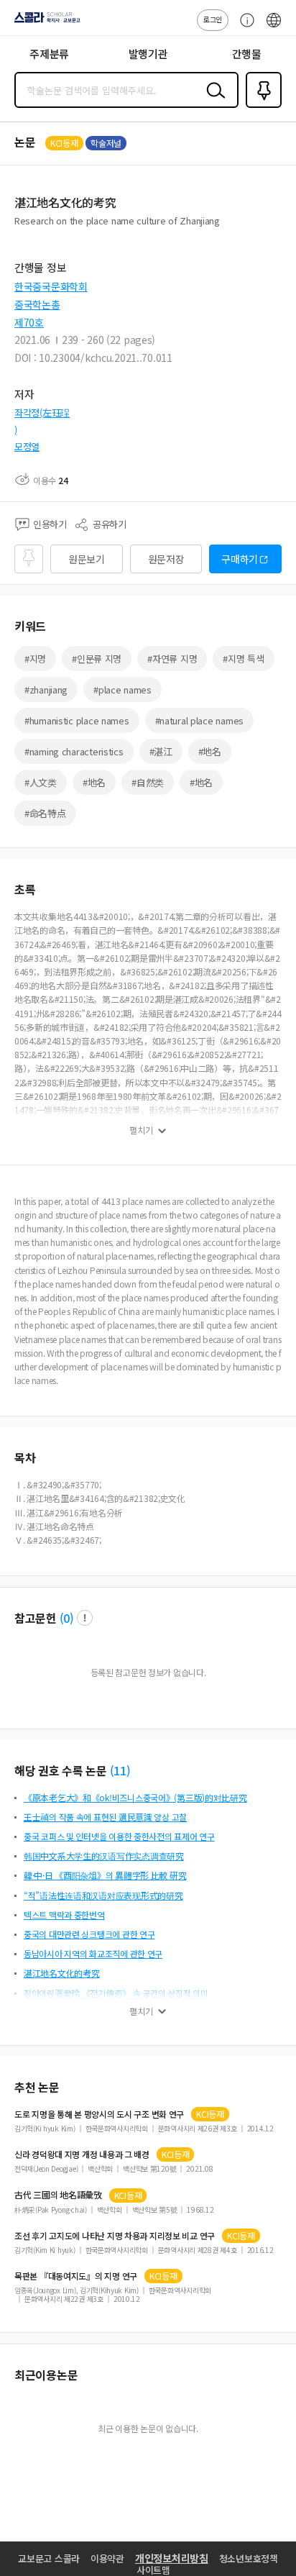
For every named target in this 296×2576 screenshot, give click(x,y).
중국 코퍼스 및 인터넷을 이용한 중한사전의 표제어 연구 (119, 1836)
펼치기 (141, 1130)
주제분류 (49, 54)
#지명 (35, 659)
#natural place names (199, 720)
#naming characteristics (74, 751)
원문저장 (166, 559)
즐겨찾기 (261, 106)
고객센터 (244, 27)
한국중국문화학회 (51, 286)
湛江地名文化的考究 (61, 1973)
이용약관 (107, 2558)
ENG (274, 27)
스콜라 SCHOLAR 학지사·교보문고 (45, 22)
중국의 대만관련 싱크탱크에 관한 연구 (89, 1934)
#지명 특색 (243, 659)
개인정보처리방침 (172, 2558)
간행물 (247, 54)
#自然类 (148, 782)
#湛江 (161, 751)
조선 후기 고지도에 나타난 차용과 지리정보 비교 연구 (115, 2236)
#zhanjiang (46, 689)
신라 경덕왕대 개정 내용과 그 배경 (82, 2154)
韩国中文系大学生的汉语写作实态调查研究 (104, 1856)
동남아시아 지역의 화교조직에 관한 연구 (93, 1953)
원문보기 (87, 559)
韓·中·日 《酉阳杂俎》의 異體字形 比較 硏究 (105, 1875)
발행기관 (148, 54)
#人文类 (41, 782)
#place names (122, 689)
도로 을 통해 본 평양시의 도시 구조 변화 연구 (99, 2114)
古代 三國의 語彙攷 (58, 2195)
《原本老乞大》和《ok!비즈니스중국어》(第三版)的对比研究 (135, 1797)
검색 (213, 101)
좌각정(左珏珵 (42, 413)
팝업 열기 (85, 1618)
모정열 (27, 446)
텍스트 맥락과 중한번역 (64, 1915)
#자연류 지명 (172, 659)
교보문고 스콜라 (49, 2558)
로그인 (213, 19)
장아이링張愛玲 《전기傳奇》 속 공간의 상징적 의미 (116, 1993)
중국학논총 (37, 304)
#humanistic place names (77, 720)
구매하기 (240, 559)
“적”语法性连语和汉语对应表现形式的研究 (103, 1895)
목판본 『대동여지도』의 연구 (76, 2276)
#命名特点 (45, 813)
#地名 (210, 751)
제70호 (29, 322)
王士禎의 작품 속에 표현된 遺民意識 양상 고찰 (105, 1817)
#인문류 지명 (97, 659)
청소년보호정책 (249, 2558)
